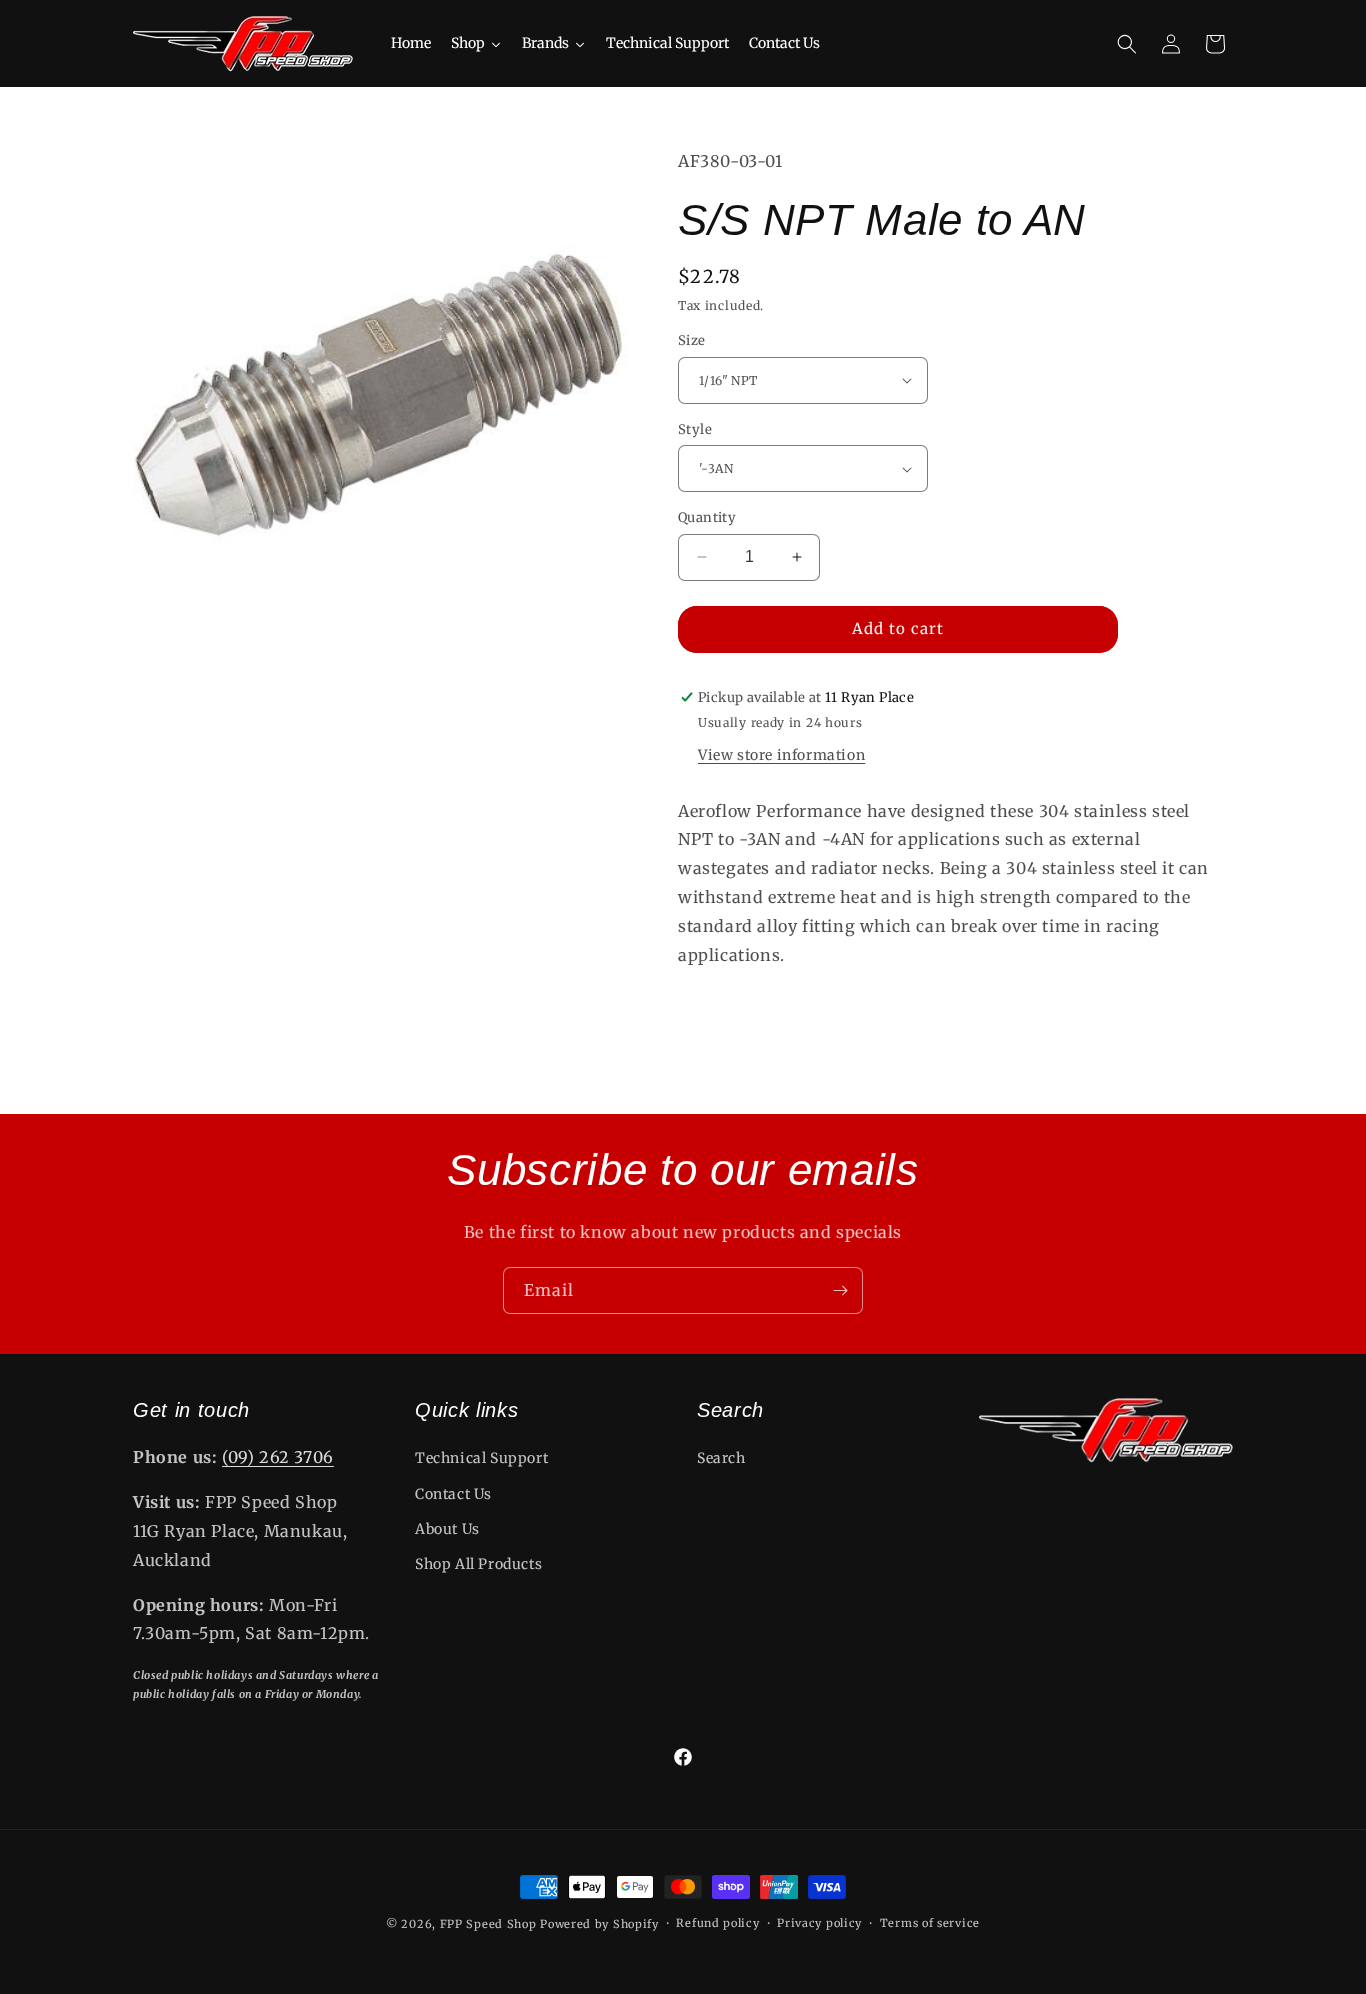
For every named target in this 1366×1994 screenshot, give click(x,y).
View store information (781, 755)
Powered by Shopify (599, 1924)
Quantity (707, 517)
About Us (447, 1529)
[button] (1127, 44)
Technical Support (481, 1458)
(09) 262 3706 (278, 1457)
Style (695, 429)
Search (721, 1458)
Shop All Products (478, 1564)
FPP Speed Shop (488, 1924)
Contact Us (453, 1494)
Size (692, 340)
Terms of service (930, 1923)
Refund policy (717, 1923)
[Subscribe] (840, 1290)
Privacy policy (819, 1923)
